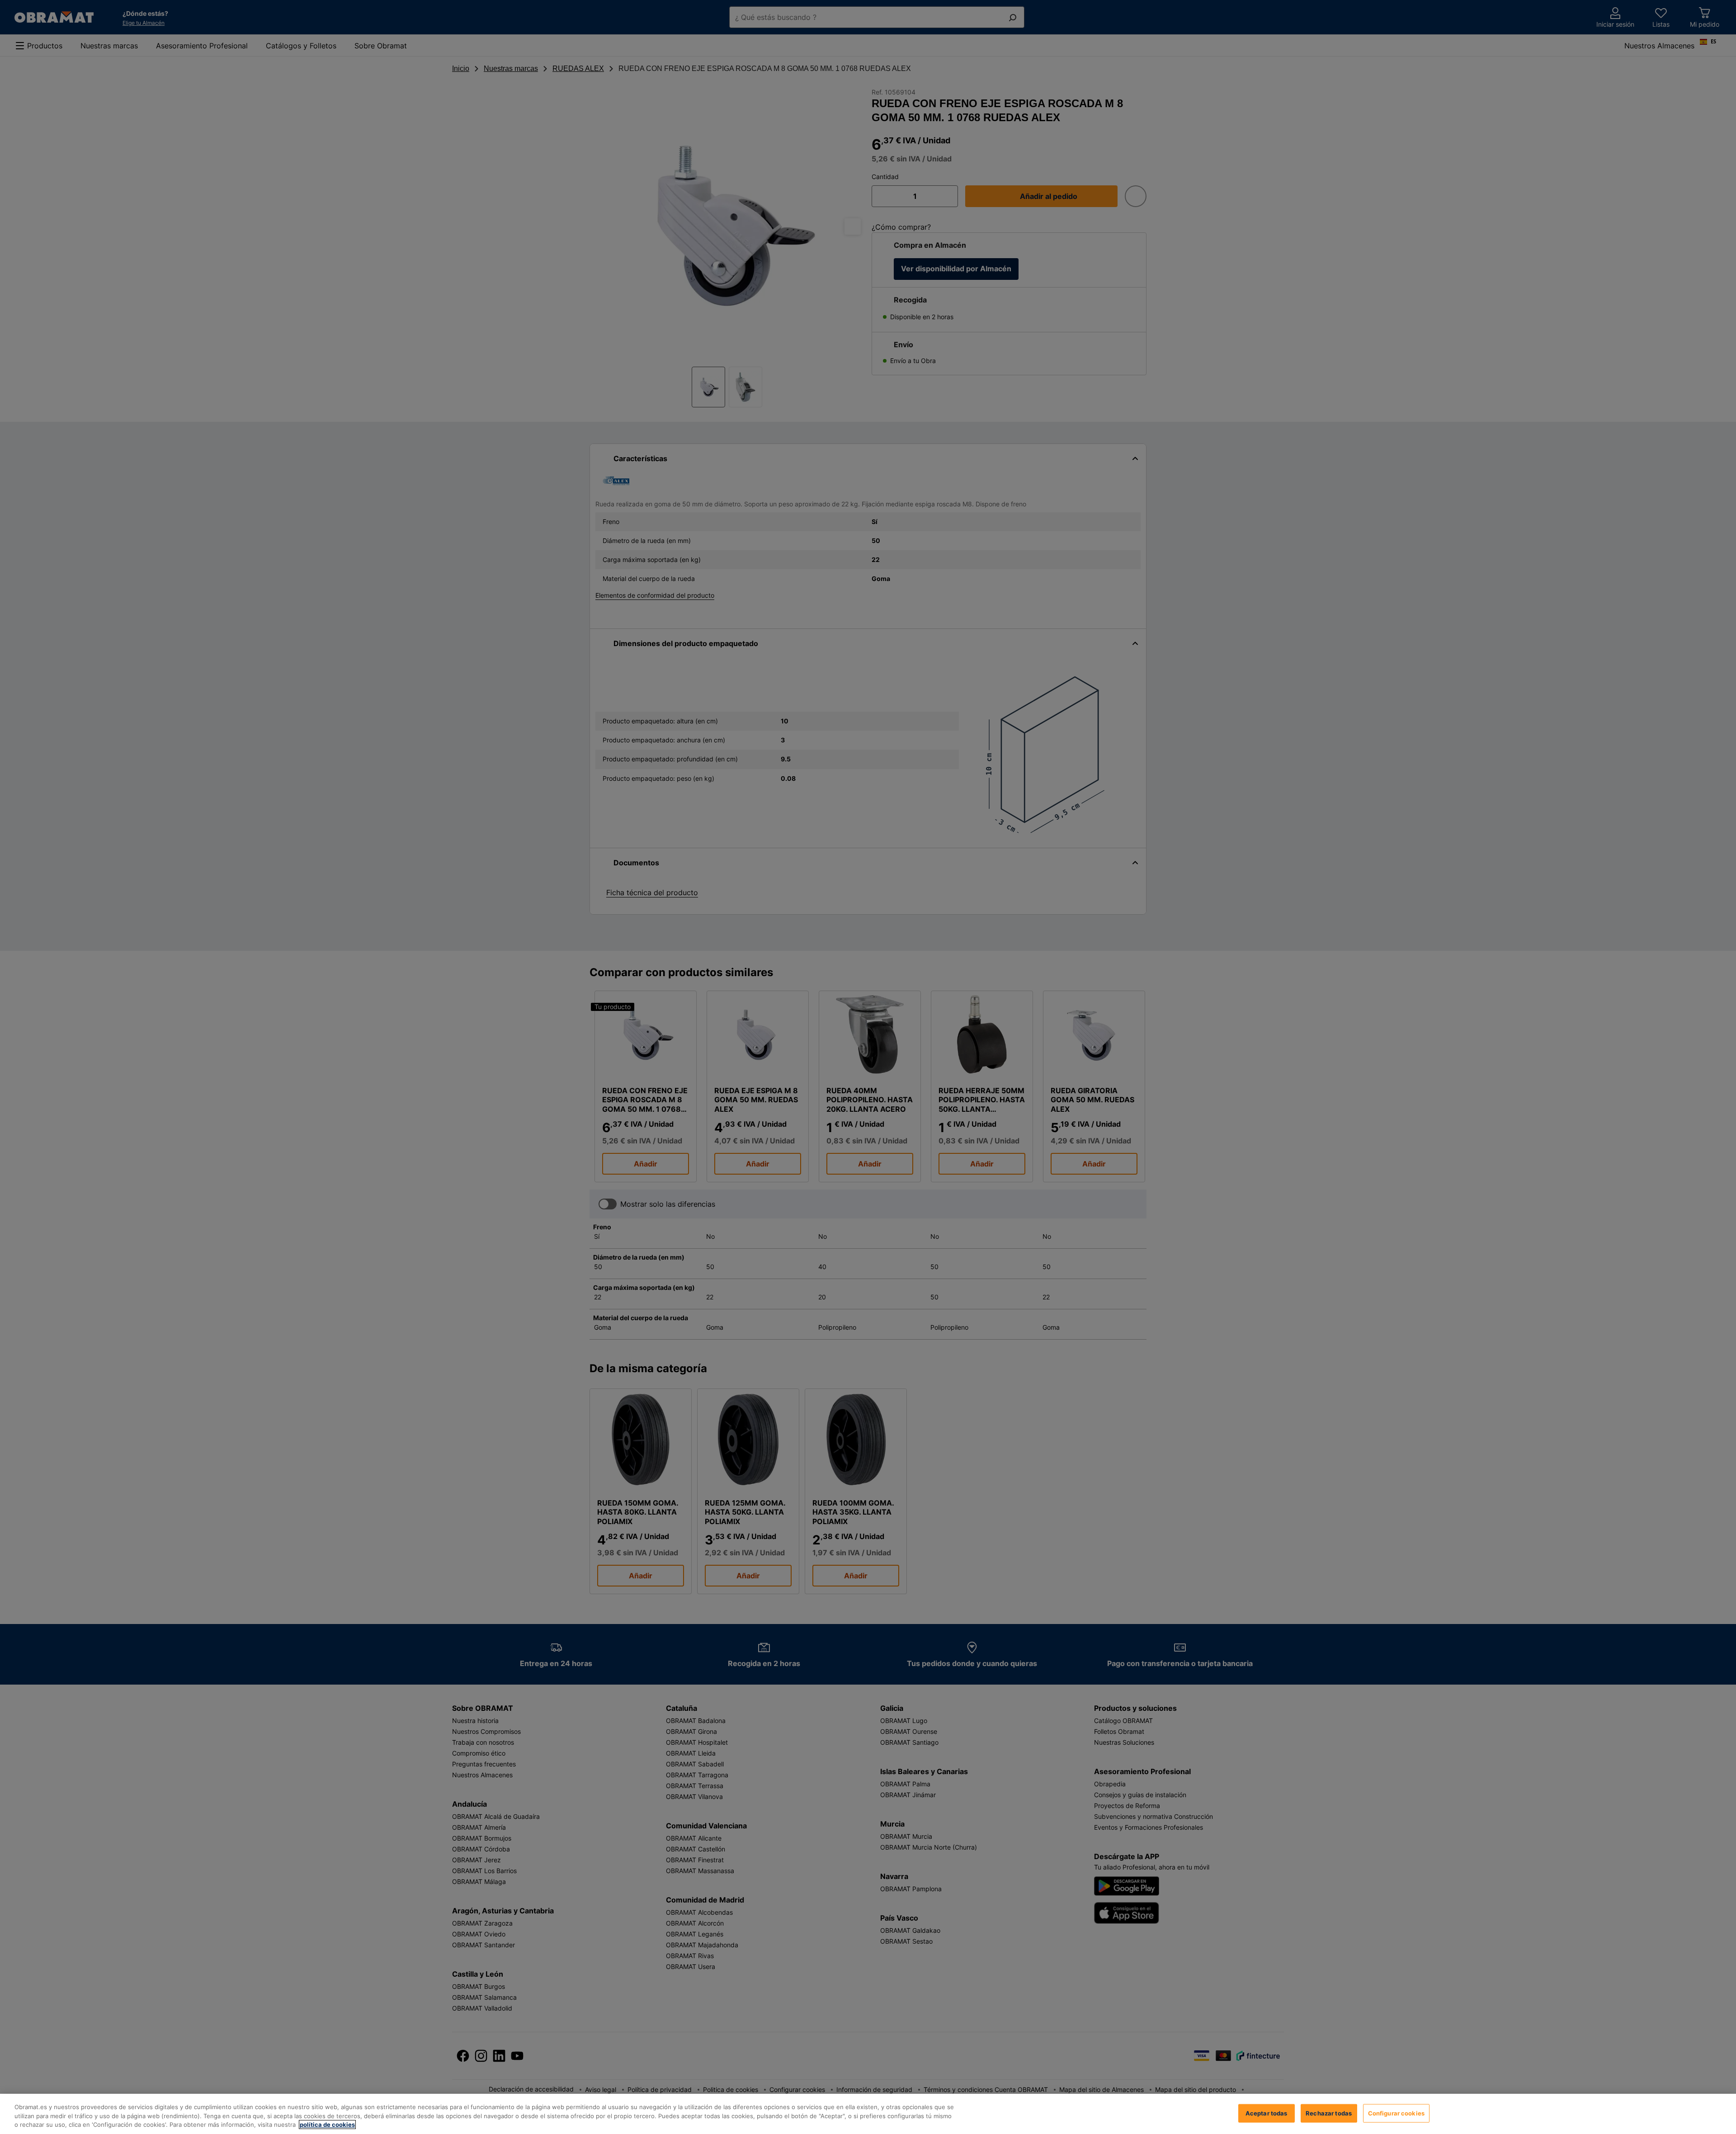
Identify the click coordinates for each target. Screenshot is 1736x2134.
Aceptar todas (1267, 2113)
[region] (868, 2114)
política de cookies (327, 2125)
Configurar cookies (1396, 2113)
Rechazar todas (1329, 2113)
